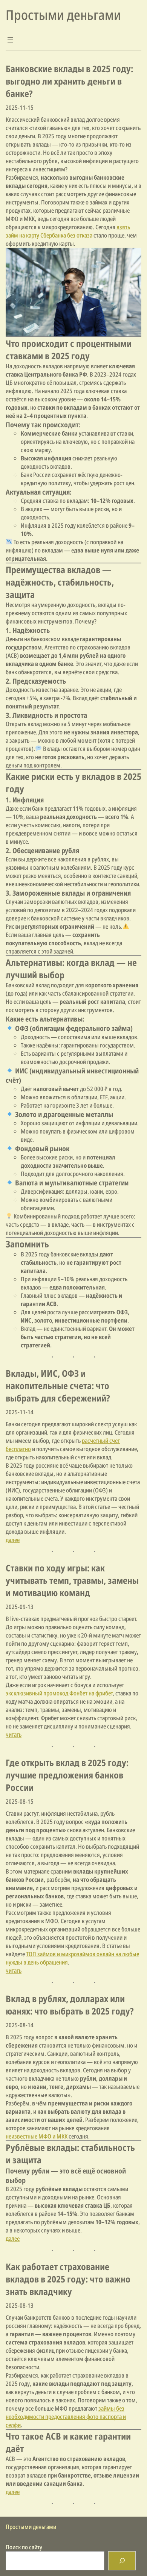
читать (14, 1734)
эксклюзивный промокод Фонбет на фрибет (59, 1693)
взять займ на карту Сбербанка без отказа (68, 231)
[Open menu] (10, 40)
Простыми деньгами (63, 15)
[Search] (122, 2561)
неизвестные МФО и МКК (37, 2136)
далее (13, 1540)
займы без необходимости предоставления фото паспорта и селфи (66, 2417)
